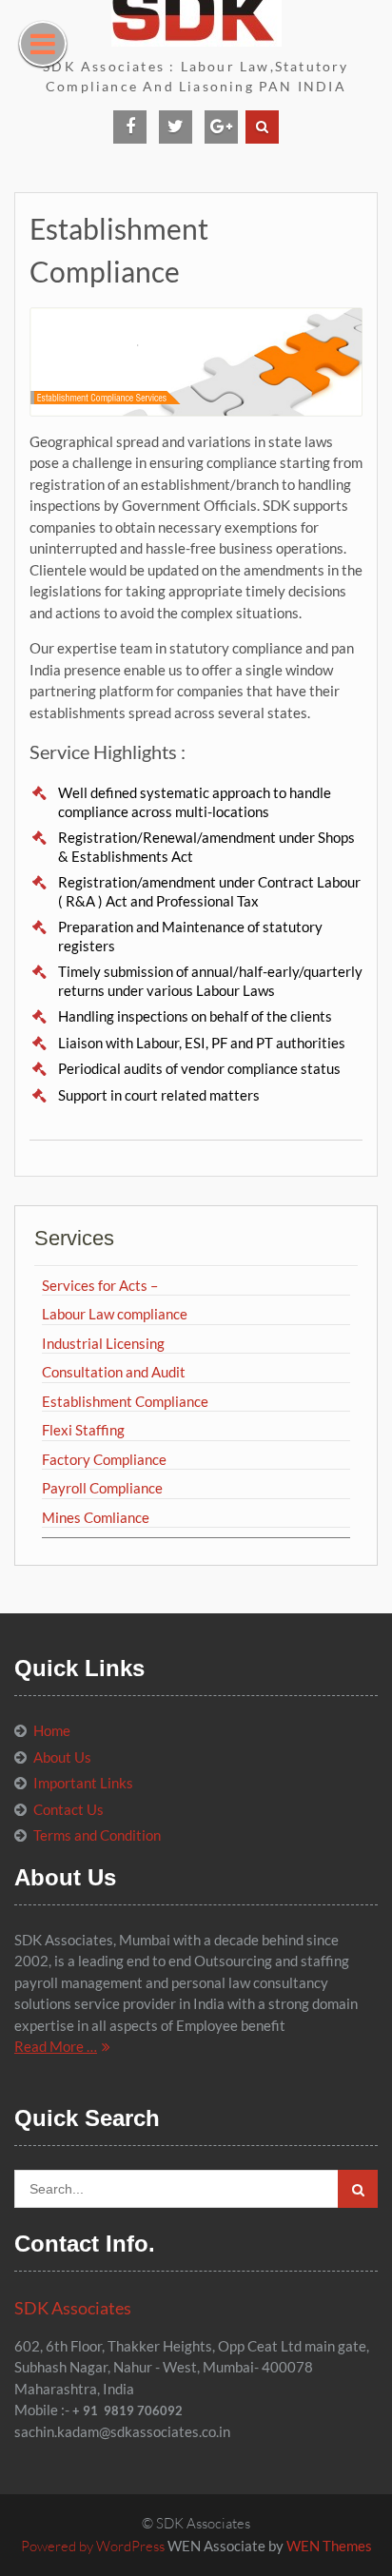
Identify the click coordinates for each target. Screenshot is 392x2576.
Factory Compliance (104, 1459)
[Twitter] (176, 127)
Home (52, 1730)
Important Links (83, 1783)
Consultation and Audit (114, 1372)
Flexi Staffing (83, 1430)
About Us (62, 1757)
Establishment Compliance (125, 1401)
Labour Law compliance (115, 1314)
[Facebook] (130, 127)
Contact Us (69, 1809)
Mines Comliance (96, 1517)
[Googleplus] (221, 127)
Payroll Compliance (102, 1488)
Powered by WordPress (93, 2546)
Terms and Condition (97, 1835)
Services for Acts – (100, 1285)
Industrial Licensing (103, 1343)
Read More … (56, 2046)
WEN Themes (329, 2546)
